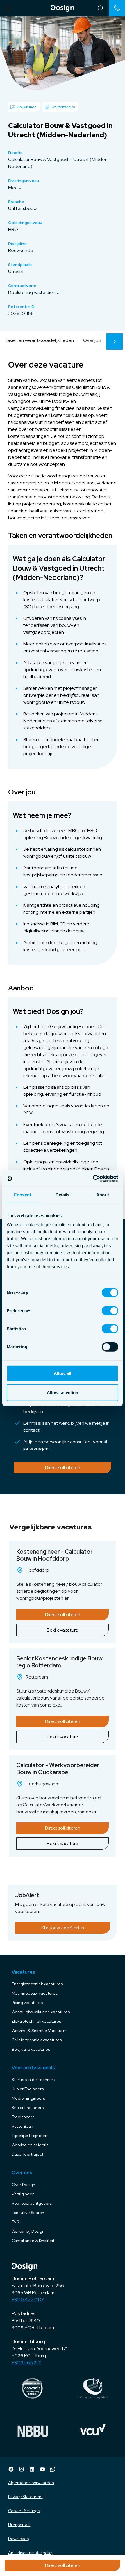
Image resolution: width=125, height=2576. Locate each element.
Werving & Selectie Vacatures (40, 2031)
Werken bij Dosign (28, 2231)
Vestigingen (23, 2194)
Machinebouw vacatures (35, 1993)
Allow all (63, 1373)
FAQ (16, 2222)
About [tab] (103, 1195)
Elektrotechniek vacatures (36, 2021)
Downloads (18, 2539)
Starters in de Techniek (33, 2080)
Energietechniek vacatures (37, 1984)
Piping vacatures (27, 2003)
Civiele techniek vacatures (37, 2040)
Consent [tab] (22, 1195)
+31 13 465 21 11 (27, 2363)
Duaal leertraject (27, 2154)
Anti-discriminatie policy (31, 2553)
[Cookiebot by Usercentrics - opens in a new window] (93, 1179)
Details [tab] (63, 1195)
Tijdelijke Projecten (30, 2136)
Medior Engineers (28, 2098)
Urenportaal (19, 2525)
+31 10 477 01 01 (28, 2300)
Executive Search (28, 2213)
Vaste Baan (22, 2126)
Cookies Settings (24, 2511)
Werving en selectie (30, 2145)
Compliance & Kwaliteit (33, 2241)
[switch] (110, 1311)
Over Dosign (23, 2185)
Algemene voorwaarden (31, 2483)
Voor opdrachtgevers (32, 2203)
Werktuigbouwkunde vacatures (41, 2012)
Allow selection (63, 1392)
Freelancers (23, 2117)
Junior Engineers (28, 2089)
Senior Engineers (28, 2108)
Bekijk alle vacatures (31, 2049)
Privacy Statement (25, 2497)
